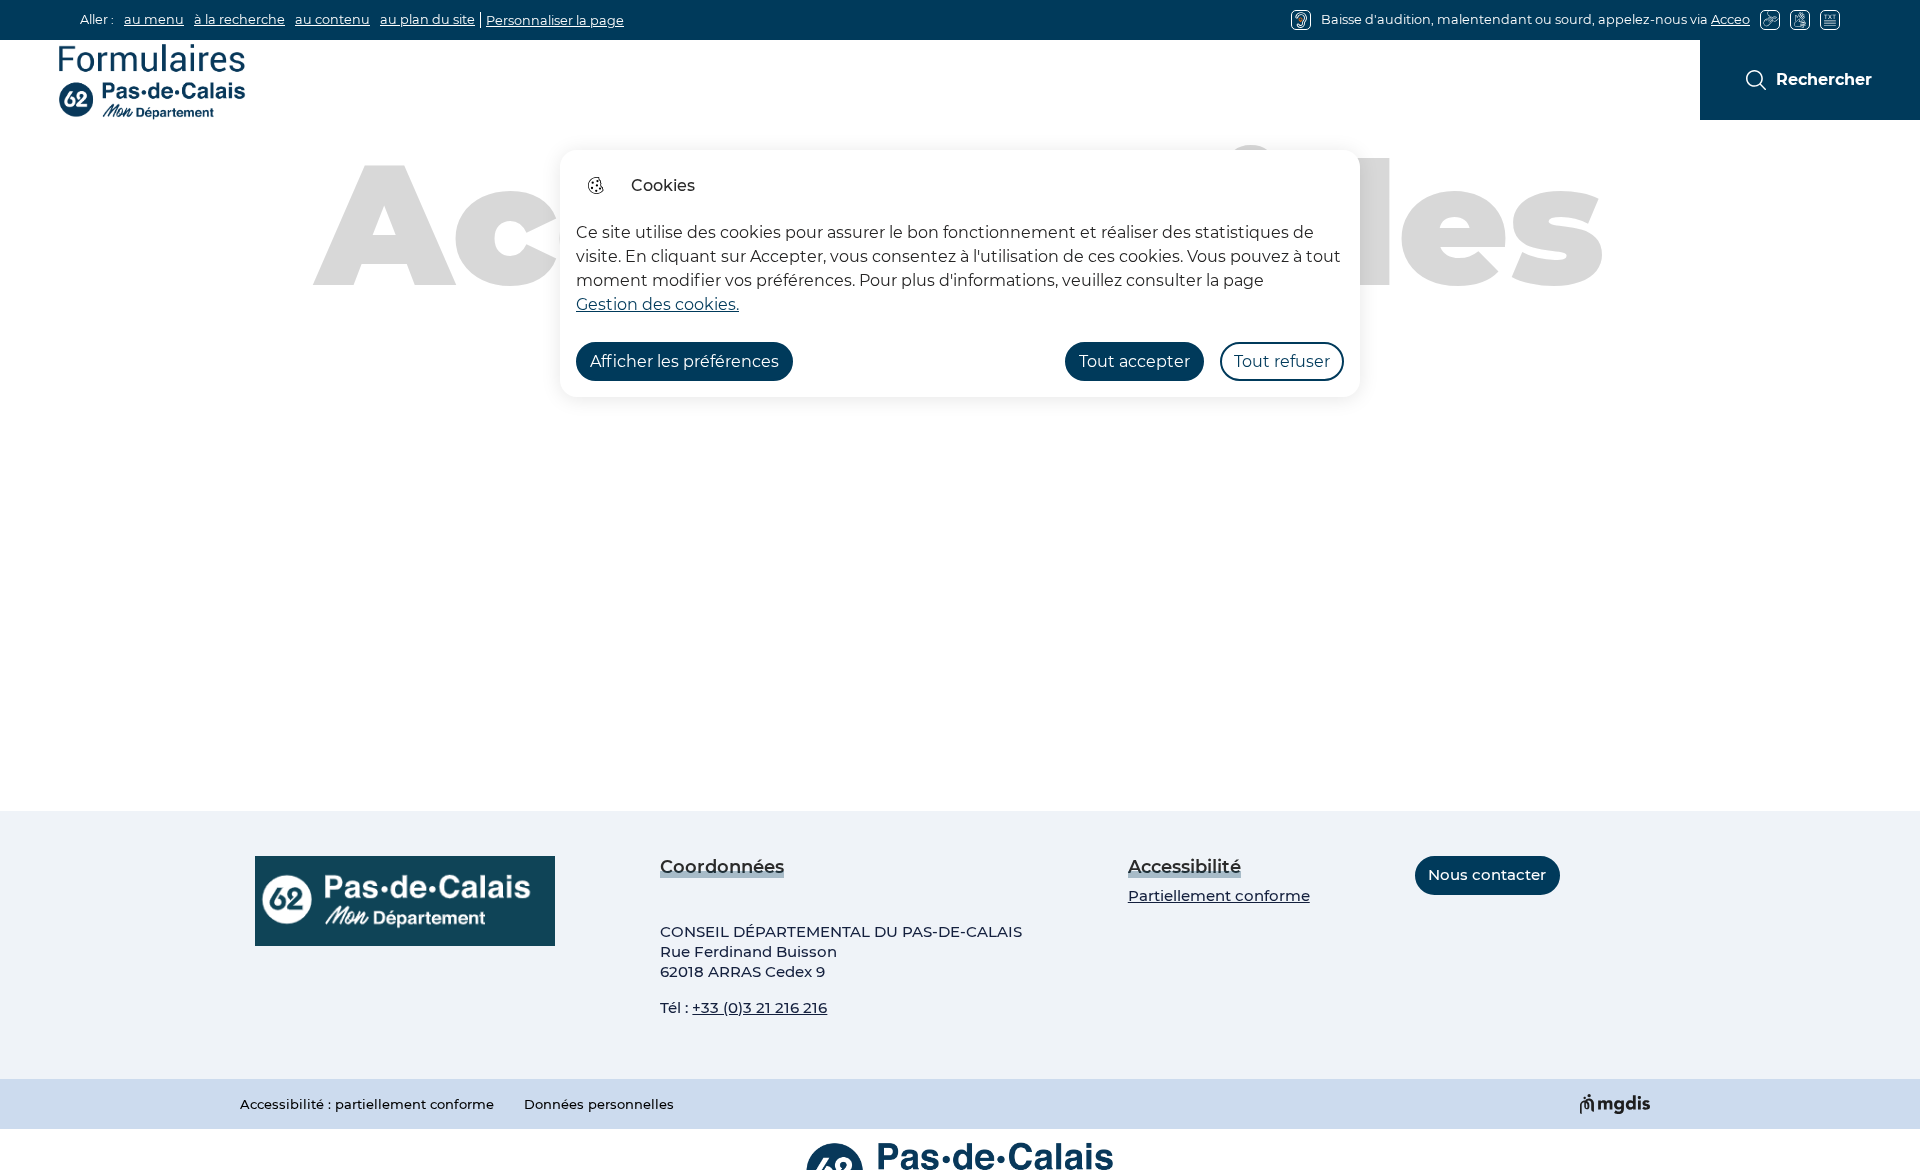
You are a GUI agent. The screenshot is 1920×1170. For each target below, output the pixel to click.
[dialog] (960, 273)
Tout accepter (1134, 361)
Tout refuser (1282, 361)
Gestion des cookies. (657, 304)
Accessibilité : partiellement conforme (367, 1104)
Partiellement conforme (1219, 895)
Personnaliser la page (555, 20)
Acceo (1730, 19)
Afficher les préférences (684, 361)
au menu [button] (154, 19)
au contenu (332, 19)
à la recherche (239, 19)
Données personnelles (599, 1104)
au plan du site (427, 19)
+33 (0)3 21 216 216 (759, 1007)
